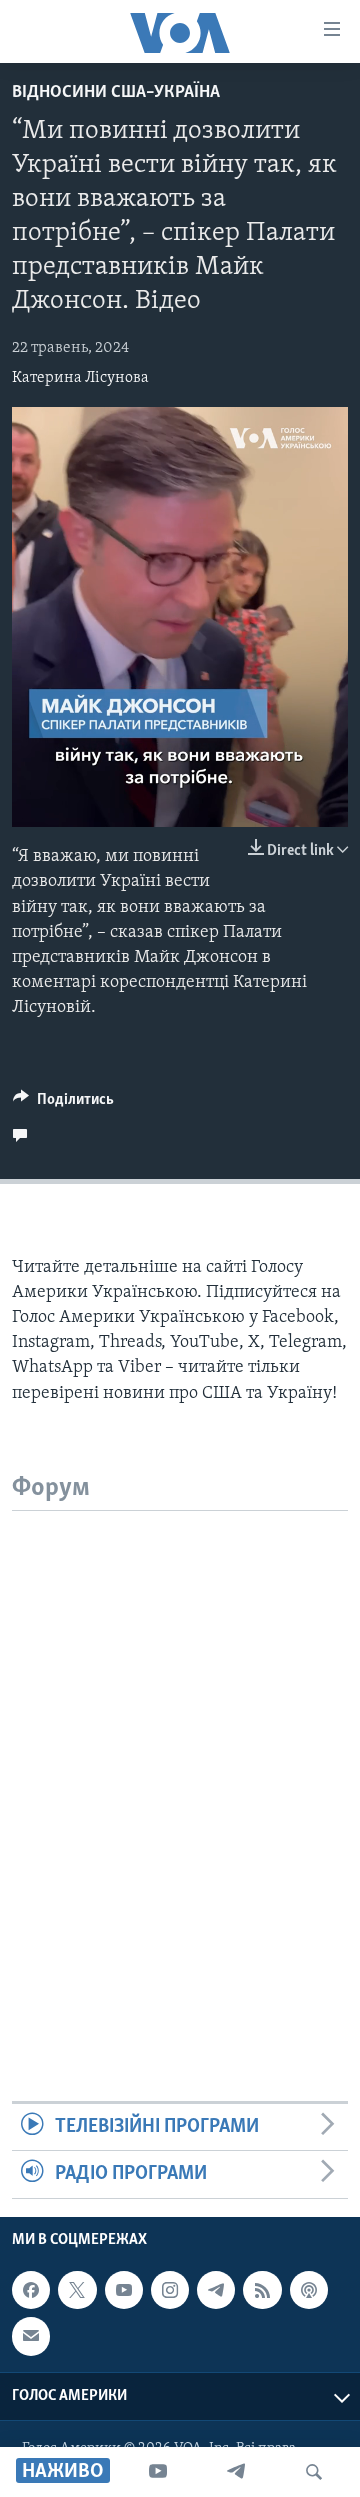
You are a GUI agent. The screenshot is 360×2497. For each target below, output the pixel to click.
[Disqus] (180, 1761)
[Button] (63, 1104)
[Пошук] (314, 2472)
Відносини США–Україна (116, 93)
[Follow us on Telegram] (216, 2290)
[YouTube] (158, 2472)
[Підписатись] (31, 2336)
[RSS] (262, 2290)
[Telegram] (236, 2472)
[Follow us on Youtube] (124, 2290)
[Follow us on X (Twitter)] (77, 2290)
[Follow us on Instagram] (170, 2290)
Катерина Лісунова (80, 378)
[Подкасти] (309, 2290)
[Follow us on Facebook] (31, 2290)
